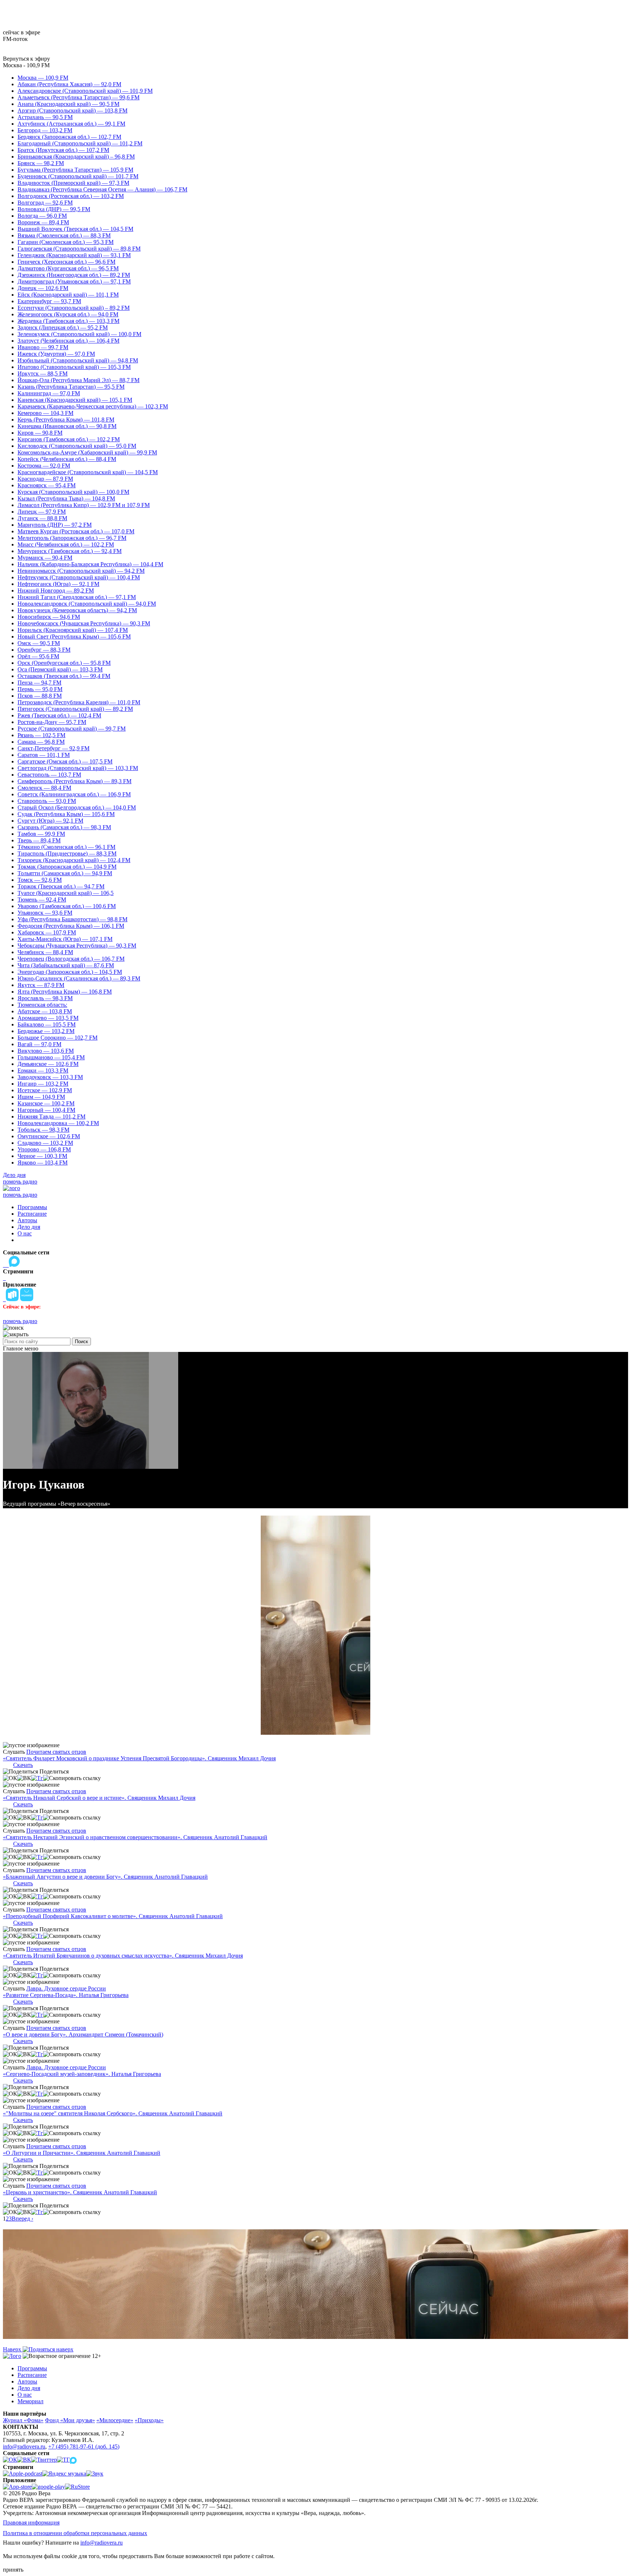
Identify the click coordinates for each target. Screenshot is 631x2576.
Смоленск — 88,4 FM (44, 788)
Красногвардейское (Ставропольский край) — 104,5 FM (88, 472)
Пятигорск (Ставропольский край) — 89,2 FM (75, 709)
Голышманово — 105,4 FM (51, 1057)
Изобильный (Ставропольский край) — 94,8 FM (78, 360)
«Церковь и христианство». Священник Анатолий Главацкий (80, 2192)
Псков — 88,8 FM (40, 696)
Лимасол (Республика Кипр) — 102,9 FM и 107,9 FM (84, 505)
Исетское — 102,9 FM (45, 1090)
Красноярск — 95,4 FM (47, 485)
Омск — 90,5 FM (39, 643)
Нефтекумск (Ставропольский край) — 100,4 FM (79, 577)
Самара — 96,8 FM (41, 742)
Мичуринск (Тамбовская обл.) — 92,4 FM (70, 551)
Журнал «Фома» (23, 2420)
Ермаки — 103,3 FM (43, 1070)
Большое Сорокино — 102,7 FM (58, 1038)
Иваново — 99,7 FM (43, 347)
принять (13, 2570)
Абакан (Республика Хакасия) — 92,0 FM (69, 84)
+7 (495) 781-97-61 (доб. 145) (84, 2447)
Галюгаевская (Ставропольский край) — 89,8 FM (79, 249)
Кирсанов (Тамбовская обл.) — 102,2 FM (69, 439)
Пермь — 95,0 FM (40, 689)
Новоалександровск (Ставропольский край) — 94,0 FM (87, 604)
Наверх (13, 2349)
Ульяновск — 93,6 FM (45, 913)
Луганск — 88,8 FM (42, 518)
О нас (25, 1233)
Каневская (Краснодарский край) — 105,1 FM (75, 400)
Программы (32, 1207)
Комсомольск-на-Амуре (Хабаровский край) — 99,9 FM (87, 452)
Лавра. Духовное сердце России (66, 1988)
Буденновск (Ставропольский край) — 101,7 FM (78, 176)
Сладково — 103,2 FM (45, 1143)
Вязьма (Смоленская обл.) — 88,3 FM (64, 235)
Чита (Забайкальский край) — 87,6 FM (66, 965)
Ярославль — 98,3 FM (45, 998)
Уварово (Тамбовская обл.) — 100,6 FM (67, 906)
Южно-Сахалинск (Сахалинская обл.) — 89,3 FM (79, 978)
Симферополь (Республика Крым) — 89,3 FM (74, 781)
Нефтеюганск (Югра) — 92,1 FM (58, 584)
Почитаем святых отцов (56, 1752)
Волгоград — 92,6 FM (45, 203)
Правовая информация (31, 2522)
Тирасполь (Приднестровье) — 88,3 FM (67, 853)
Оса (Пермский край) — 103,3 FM (60, 669)
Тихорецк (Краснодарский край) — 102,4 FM (74, 860)
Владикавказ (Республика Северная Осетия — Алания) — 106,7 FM (102, 189)
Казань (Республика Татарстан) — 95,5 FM (71, 387)
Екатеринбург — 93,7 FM (49, 301)
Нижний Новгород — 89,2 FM (56, 590)
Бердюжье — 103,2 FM (46, 1031)
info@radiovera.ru (24, 2447)
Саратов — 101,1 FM (44, 755)
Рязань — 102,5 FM (41, 735)
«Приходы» (149, 2420)
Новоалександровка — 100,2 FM (58, 1123)
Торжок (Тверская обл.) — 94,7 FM (61, 886)
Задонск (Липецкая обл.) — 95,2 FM (63, 327)
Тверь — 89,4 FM (39, 840)
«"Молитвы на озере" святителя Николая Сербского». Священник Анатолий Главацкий (113, 2113)
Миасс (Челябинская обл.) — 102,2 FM (66, 544)
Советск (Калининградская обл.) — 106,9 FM (74, 794)
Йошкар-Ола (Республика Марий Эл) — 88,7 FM (79, 380)
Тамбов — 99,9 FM (41, 834)
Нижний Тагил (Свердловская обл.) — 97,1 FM (77, 597)
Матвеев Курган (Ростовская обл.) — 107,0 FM (76, 531)
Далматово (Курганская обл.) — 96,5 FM (68, 268)
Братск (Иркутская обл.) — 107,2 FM (63, 150)
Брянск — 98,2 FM (41, 163)
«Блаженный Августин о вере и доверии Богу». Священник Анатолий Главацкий (105, 1877)
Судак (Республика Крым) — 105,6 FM (66, 814)
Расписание (32, 1214)
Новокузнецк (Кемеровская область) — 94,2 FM (77, 610)
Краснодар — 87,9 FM (45, 479)
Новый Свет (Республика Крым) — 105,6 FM (74, 637)
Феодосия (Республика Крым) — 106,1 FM (71, 926)
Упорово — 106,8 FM (44, 1149)
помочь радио (20, 1182)
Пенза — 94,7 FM (39, 683)
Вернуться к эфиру (26, 59)
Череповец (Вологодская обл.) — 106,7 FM (71, 959)
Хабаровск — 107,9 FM (47, 932)
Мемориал (30, 2401)
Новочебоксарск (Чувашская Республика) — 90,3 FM (84, 623)
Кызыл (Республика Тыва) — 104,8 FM (66, 498)
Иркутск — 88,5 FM (43, 374)
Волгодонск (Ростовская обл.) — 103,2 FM (71, 196)
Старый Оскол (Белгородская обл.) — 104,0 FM (77, 807)
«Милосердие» (115, 2420)
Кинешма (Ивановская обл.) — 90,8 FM (67, 426)
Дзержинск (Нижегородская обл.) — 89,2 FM (74, 275)
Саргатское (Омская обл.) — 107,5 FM (65, 761)
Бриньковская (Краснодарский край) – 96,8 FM (76, 157)
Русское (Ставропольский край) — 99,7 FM (72, 729)
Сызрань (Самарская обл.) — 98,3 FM (64, 827)
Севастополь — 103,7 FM (49, 775)
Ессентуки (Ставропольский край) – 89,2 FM (74, 308)
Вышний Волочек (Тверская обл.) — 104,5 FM (75, 229)
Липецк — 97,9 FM (42, 512)
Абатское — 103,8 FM (45, 1011)
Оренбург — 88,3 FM (44, 650)
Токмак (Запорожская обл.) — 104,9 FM (67, 867)
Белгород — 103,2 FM (45, 130)
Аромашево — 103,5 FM (48, 1018)
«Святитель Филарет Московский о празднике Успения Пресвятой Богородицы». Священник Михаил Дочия (139, 1758)
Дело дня (14, 1175)
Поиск (81, 1342)
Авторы (27, 1220)
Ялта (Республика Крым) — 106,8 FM (65, 992)
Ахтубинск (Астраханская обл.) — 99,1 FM (71, 124)
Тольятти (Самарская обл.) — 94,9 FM (65, 873)
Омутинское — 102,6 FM (49, 1136)
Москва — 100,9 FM (43, 78)
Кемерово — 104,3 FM (45, 413)
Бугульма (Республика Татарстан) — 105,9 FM (75, 170)
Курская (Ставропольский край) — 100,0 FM (73, 492)
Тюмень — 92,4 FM (42, 900)
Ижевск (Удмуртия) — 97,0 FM (56, 354)
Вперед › (22, 2219)
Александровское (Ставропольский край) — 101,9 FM (85, 91)
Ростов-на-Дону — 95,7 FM (52, 722)
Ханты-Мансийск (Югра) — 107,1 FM (65, 939)
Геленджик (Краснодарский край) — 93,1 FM (74, 255)
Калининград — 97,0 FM (49, 393)
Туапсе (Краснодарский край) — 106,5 (66, 893)
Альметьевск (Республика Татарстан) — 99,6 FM (79, 97)
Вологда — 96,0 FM (42, 216)
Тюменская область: (42, 1005)
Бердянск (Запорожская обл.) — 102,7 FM (69, 137)
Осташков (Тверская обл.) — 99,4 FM (64, 676)
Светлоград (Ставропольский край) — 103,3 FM (78, 768)
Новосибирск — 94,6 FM (49, 617)
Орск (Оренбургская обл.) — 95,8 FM (64, 663)
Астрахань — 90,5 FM (45, 117)
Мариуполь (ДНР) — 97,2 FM (55, 525)
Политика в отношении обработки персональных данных (75, 2533)
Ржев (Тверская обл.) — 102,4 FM (59, 715)
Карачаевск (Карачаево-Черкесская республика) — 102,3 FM (93, 406)
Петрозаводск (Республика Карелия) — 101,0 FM (79, 702)
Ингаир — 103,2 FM (43, 1084)
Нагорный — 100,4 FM (46, 1110)
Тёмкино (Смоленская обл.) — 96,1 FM (66, 847)
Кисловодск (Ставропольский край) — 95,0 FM (77, 446)
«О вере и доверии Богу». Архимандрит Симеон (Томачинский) (83, 2034)
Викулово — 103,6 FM (46, 1051)
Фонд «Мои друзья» (70, 2420)
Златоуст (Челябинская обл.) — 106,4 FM (68, 341)
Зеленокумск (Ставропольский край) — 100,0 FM (79, 334)
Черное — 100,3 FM (42, 1156)
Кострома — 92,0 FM (44, 466)
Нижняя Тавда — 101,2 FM (51, 1116)
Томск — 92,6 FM (40, 880)
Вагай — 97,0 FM (39, 1044)
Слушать (14, 1752)
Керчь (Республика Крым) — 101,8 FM (66, 420)
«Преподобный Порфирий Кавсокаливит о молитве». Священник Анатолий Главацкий (113, 1916)
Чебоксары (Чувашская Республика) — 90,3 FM (77, 946)
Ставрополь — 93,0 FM (47, 801)
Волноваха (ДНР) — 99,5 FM (54, 209)
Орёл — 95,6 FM (38, 656)
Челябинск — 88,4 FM (45, 952)
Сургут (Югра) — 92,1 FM (50, 821)
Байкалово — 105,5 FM (47, 1024)
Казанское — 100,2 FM (46, 1103)
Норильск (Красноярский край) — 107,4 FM (73, 630)
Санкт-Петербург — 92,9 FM (53, 748)
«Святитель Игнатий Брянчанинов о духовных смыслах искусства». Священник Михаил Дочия (123, 1956)
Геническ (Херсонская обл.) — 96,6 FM (66, 262)
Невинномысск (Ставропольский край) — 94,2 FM (81, 571)
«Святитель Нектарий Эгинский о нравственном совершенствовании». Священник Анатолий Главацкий (135, 1837)
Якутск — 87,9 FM (41, 985)
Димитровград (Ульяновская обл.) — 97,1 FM (74, 281)
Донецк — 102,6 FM (43, 288)
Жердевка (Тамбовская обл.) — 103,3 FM (68, 321)
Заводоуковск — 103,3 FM (50, 1077)
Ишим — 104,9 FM (41, 1097)
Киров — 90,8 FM (40, 433)
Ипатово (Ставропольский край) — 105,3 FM (74, 367)
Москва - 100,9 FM (26, 65)
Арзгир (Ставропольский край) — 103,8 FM (72, 110)
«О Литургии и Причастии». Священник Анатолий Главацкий (82, 2153)
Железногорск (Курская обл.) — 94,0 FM (68, 314)
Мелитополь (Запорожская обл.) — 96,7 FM (72, 538)
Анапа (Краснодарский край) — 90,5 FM (68, 104)
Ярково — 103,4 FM (43, 1163)
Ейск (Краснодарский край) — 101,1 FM (68, 295)
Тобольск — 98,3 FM (43, 1130)
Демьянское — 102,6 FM (48, 1064)
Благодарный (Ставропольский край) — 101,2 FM (80, 143)
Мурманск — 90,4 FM (45, 558)
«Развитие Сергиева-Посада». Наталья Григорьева (66, 1995)
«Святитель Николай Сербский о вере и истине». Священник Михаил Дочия (99, 1798)
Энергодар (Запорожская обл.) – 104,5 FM (70, 972)
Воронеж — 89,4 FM (43, 222)
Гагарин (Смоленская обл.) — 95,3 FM (66, 242)
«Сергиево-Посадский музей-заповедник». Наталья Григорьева (82, 2074)
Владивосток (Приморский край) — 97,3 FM (73, 183)
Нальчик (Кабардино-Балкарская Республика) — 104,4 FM (90, 564)
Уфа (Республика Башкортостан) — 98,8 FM (72, 919)
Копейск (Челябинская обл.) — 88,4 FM (67, 459)
